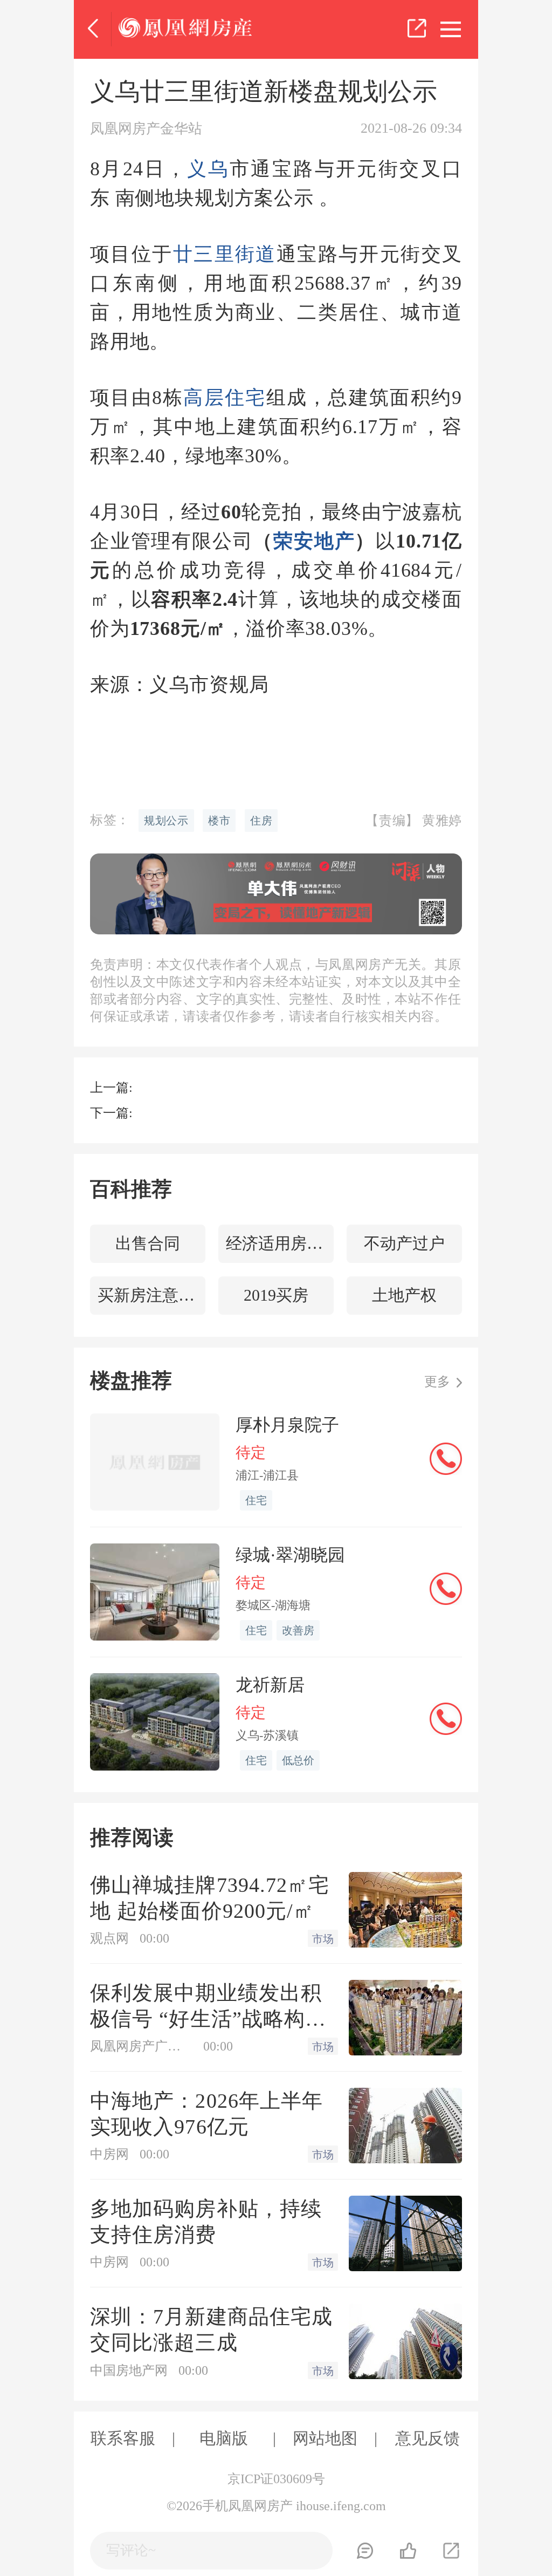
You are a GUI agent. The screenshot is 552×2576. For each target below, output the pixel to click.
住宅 (246, 398)
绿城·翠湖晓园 (290, 1555)
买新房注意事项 (151, 1295)
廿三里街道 (225, 254)
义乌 (208, 169)
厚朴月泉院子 (287, 1425)
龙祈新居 (270, 1685)
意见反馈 (427, 2438)
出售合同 (148, 1243)
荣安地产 (314, 541)
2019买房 (276, 1295)
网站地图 (325, 2438)
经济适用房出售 (280, 1243)
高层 (204, 398)
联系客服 (123, 2438)
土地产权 (404, 1295)
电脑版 (224, 2438)
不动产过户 (404, 1243)
